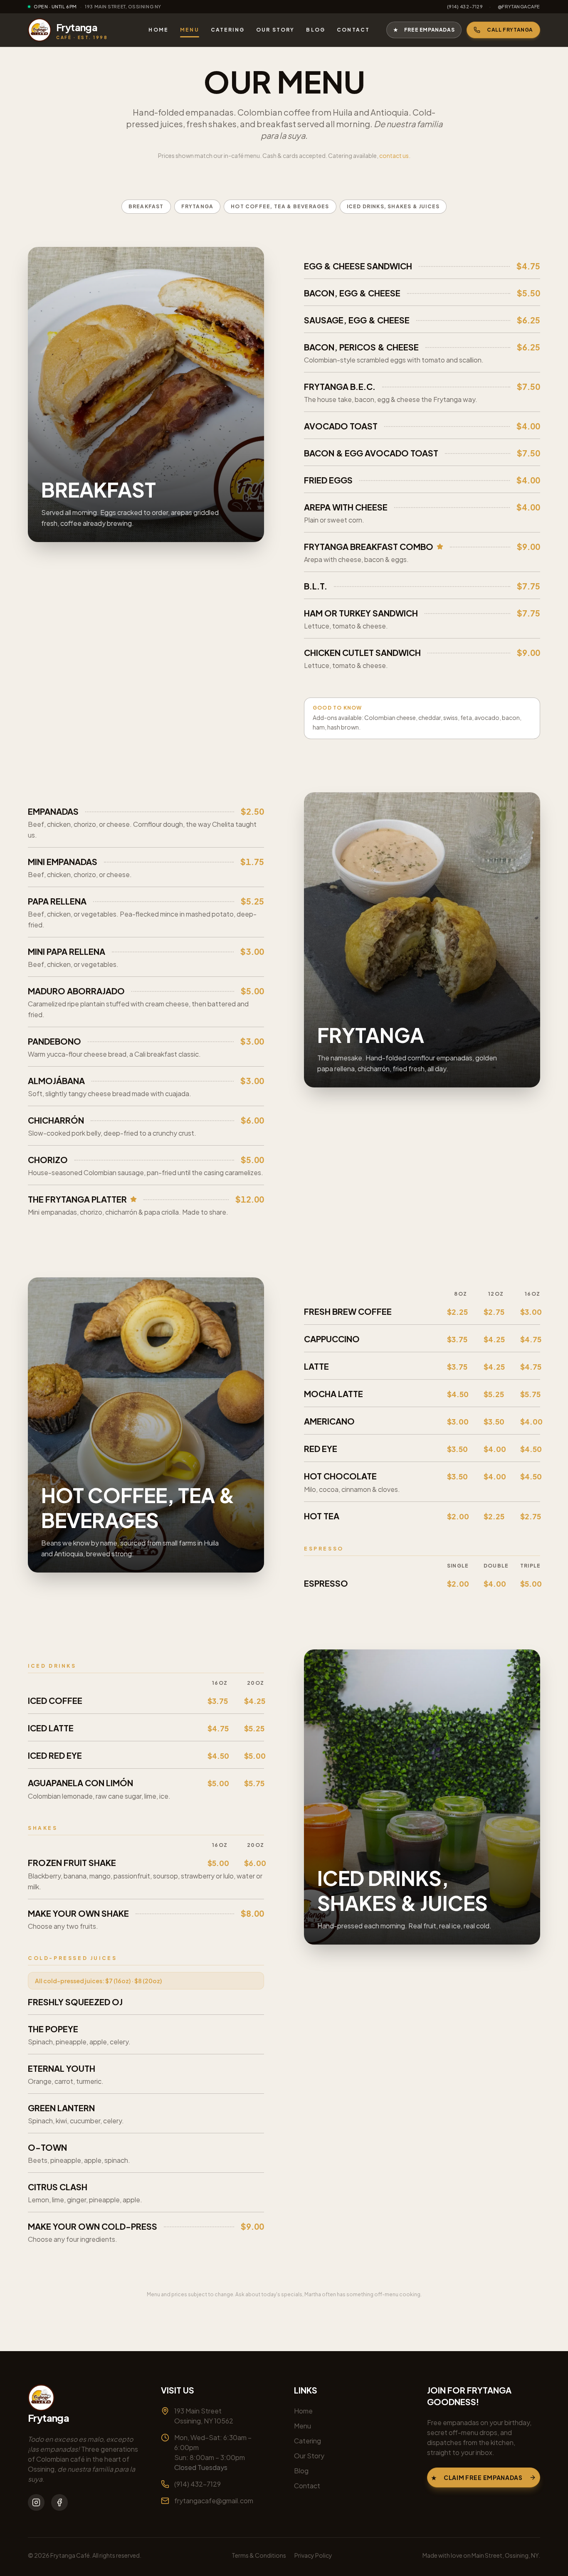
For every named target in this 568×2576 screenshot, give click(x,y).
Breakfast (146, 206)
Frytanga (198, 206)
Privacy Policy (313, 2555)
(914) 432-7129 (465, 6)
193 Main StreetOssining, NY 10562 (204, 2416)
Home (158, 30)
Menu (190, 30)
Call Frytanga (510, 30)
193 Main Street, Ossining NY (123, 6)
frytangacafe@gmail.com (214, 2501)
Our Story (275, 30)
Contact (353, 30)
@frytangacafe (519, 6)
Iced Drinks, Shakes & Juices (393, 206)
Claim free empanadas (477, 2477)
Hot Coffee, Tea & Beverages (280, 206)
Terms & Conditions (259, 2555)
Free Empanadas (424, 30)
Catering (228, 30)
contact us (394, 155)
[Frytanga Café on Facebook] (59, 2502)
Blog (316, 30)
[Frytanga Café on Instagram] (36, 2502)
